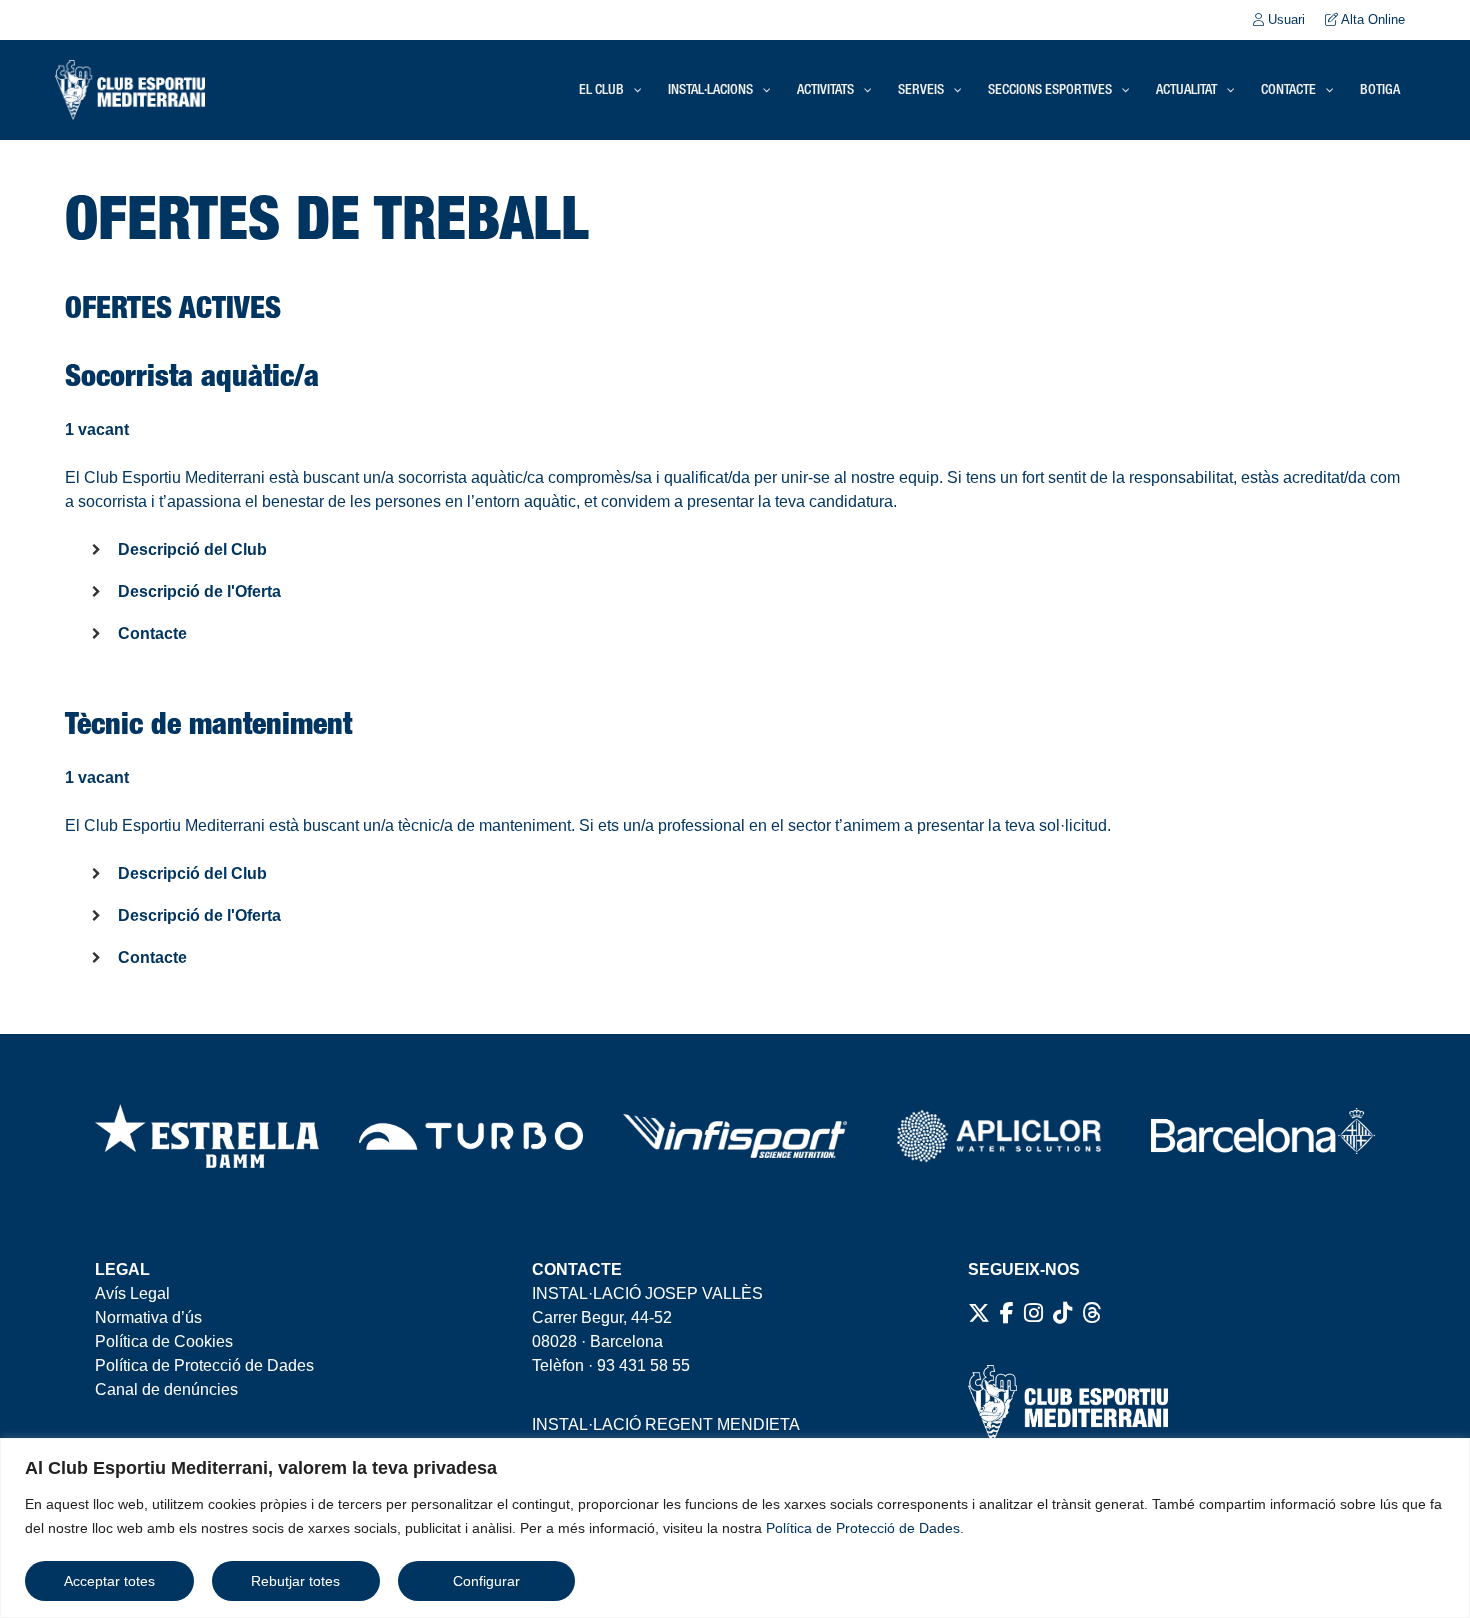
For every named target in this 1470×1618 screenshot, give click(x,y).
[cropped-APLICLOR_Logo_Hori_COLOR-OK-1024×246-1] (999, 1136)
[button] (735, 555)
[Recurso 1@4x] (1263, 1136)
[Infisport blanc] (735, 1136)
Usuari (1284, 19)
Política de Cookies (164, 1341)
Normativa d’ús (148, 1317)
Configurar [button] (486, 1581)
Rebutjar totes (295, 1581)
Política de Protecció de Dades (863, 1528)
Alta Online (1371, 19)
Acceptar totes (109, 1581)
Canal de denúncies (166, 1389)
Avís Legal (132, 1293)
